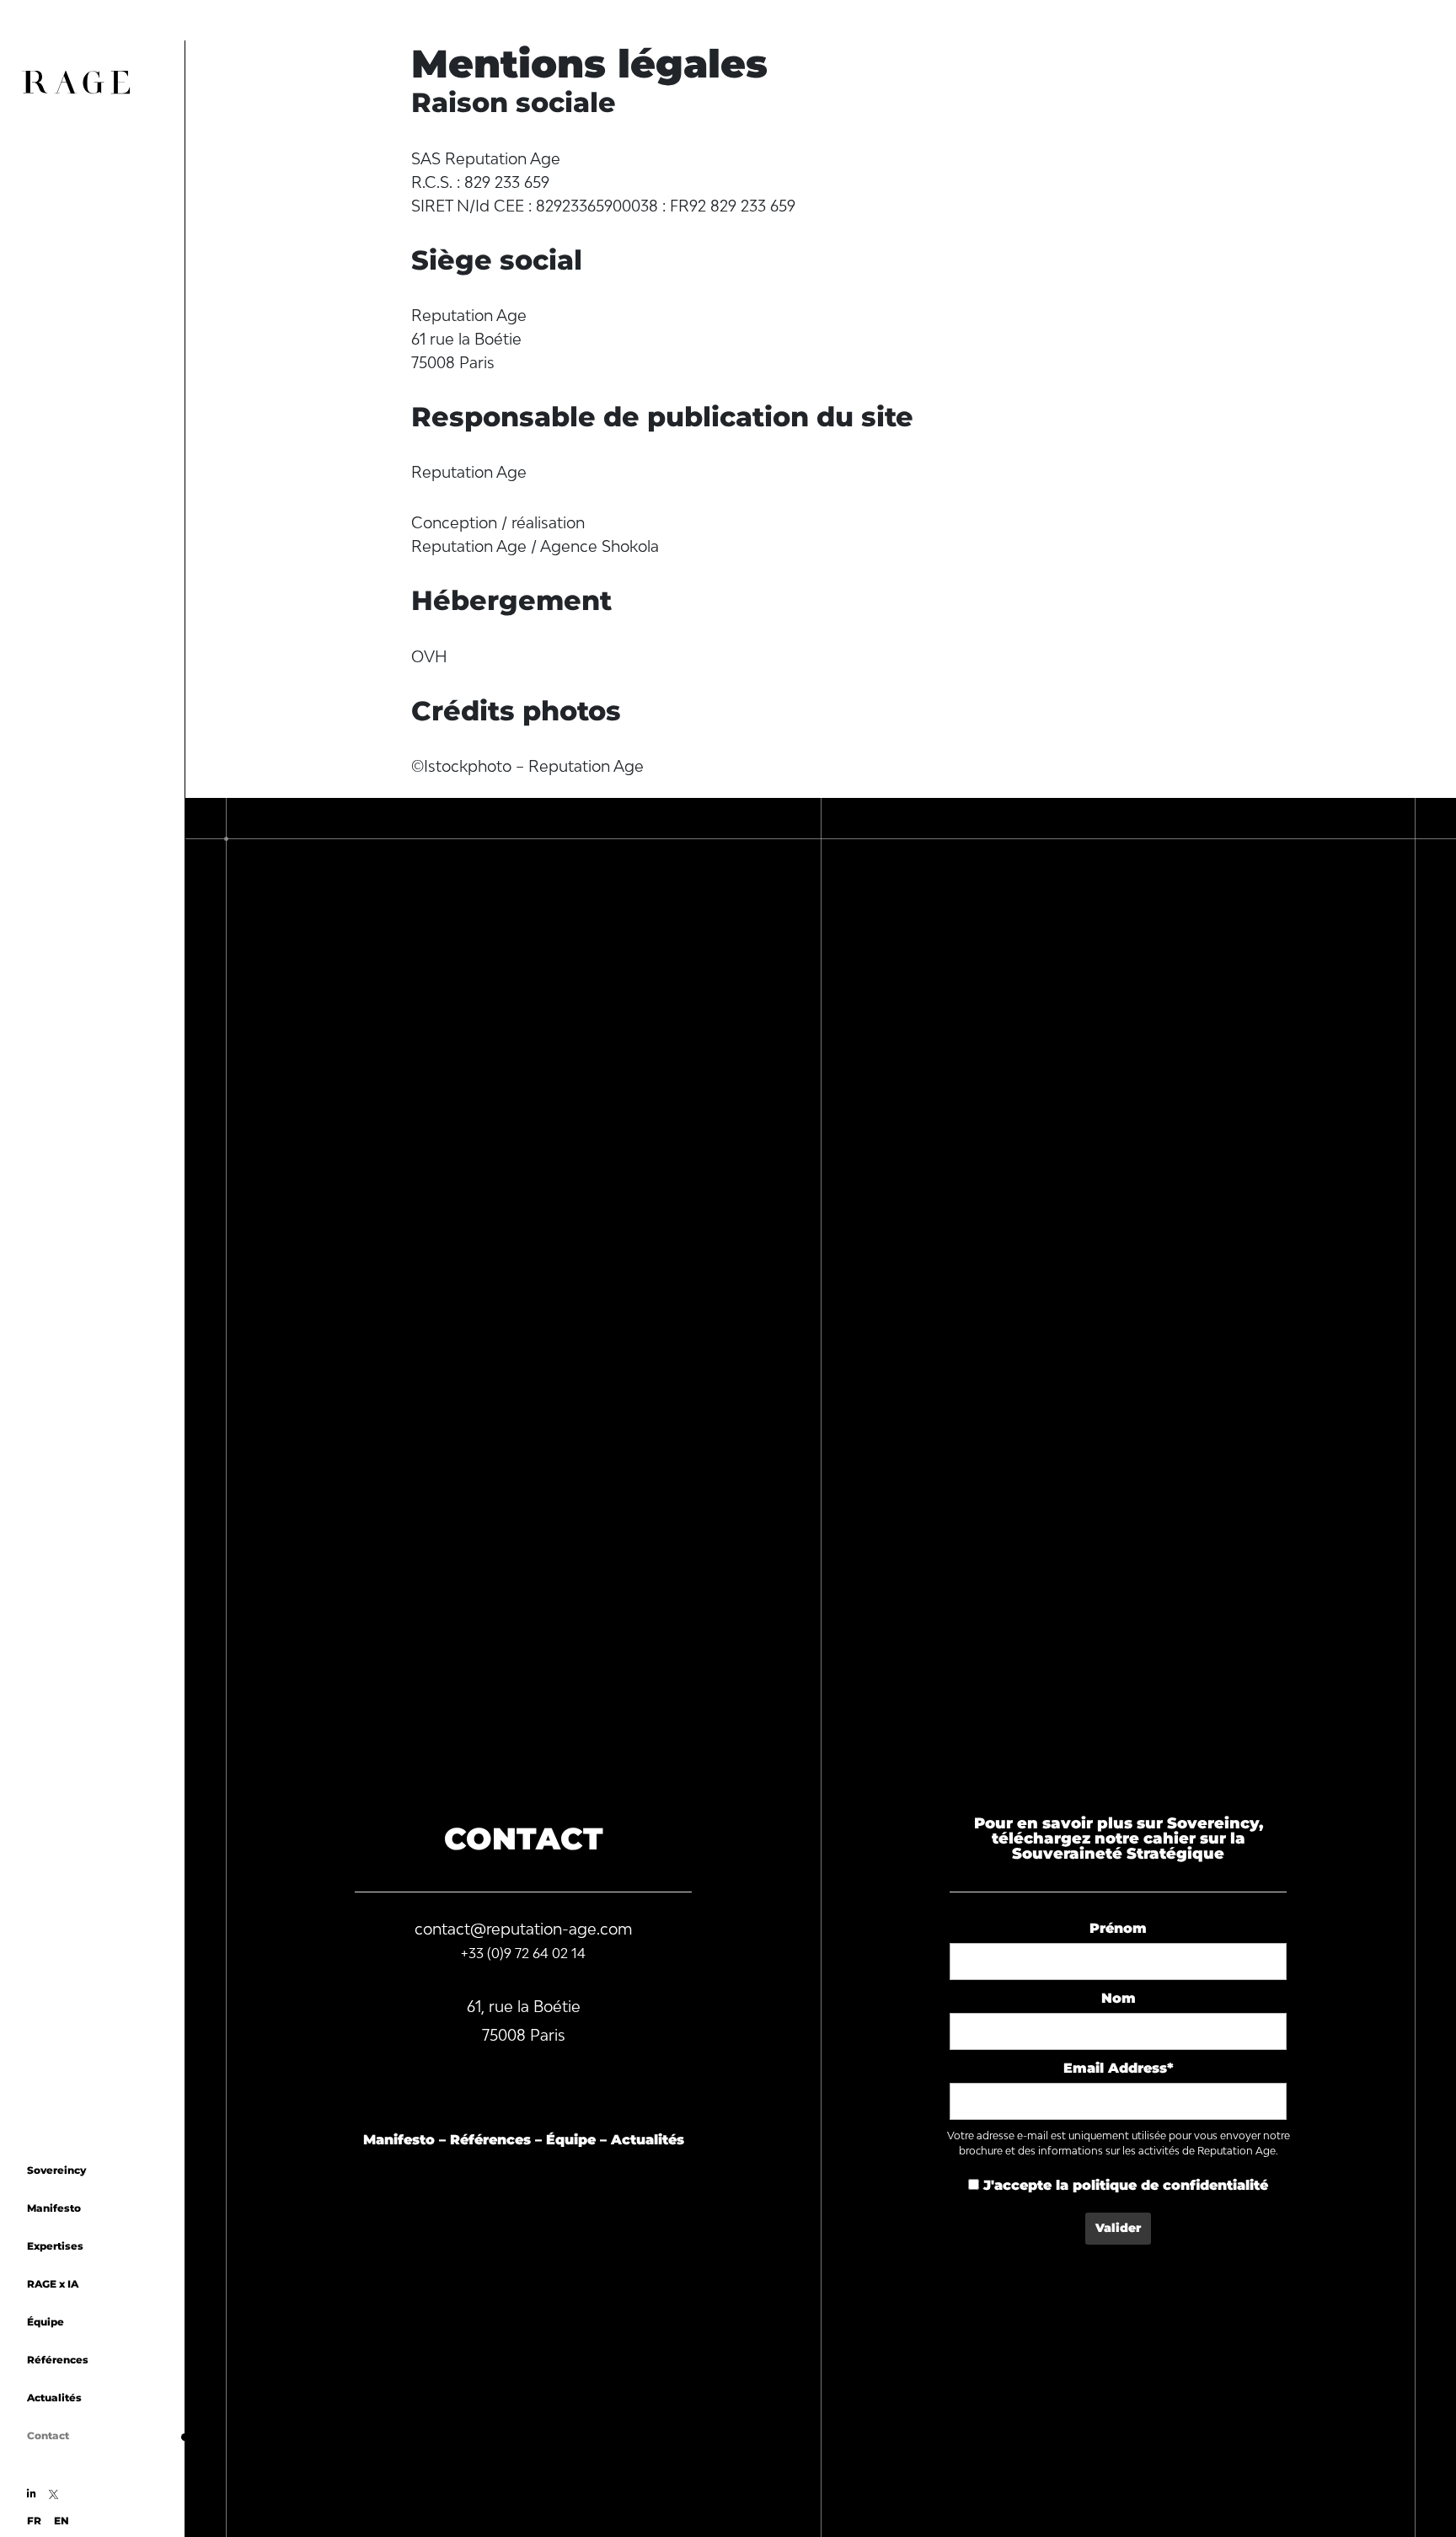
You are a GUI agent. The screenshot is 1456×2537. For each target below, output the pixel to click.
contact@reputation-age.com (524, 1929)
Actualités (54, 2398)
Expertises (55, 2246)
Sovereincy (56, 2170)
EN (62, 2521)
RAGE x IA (53, 2284)
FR (34, 2521)
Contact (48, 2435)
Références (58, 2360)
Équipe (45, 2322)
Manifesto (54, 2208)
